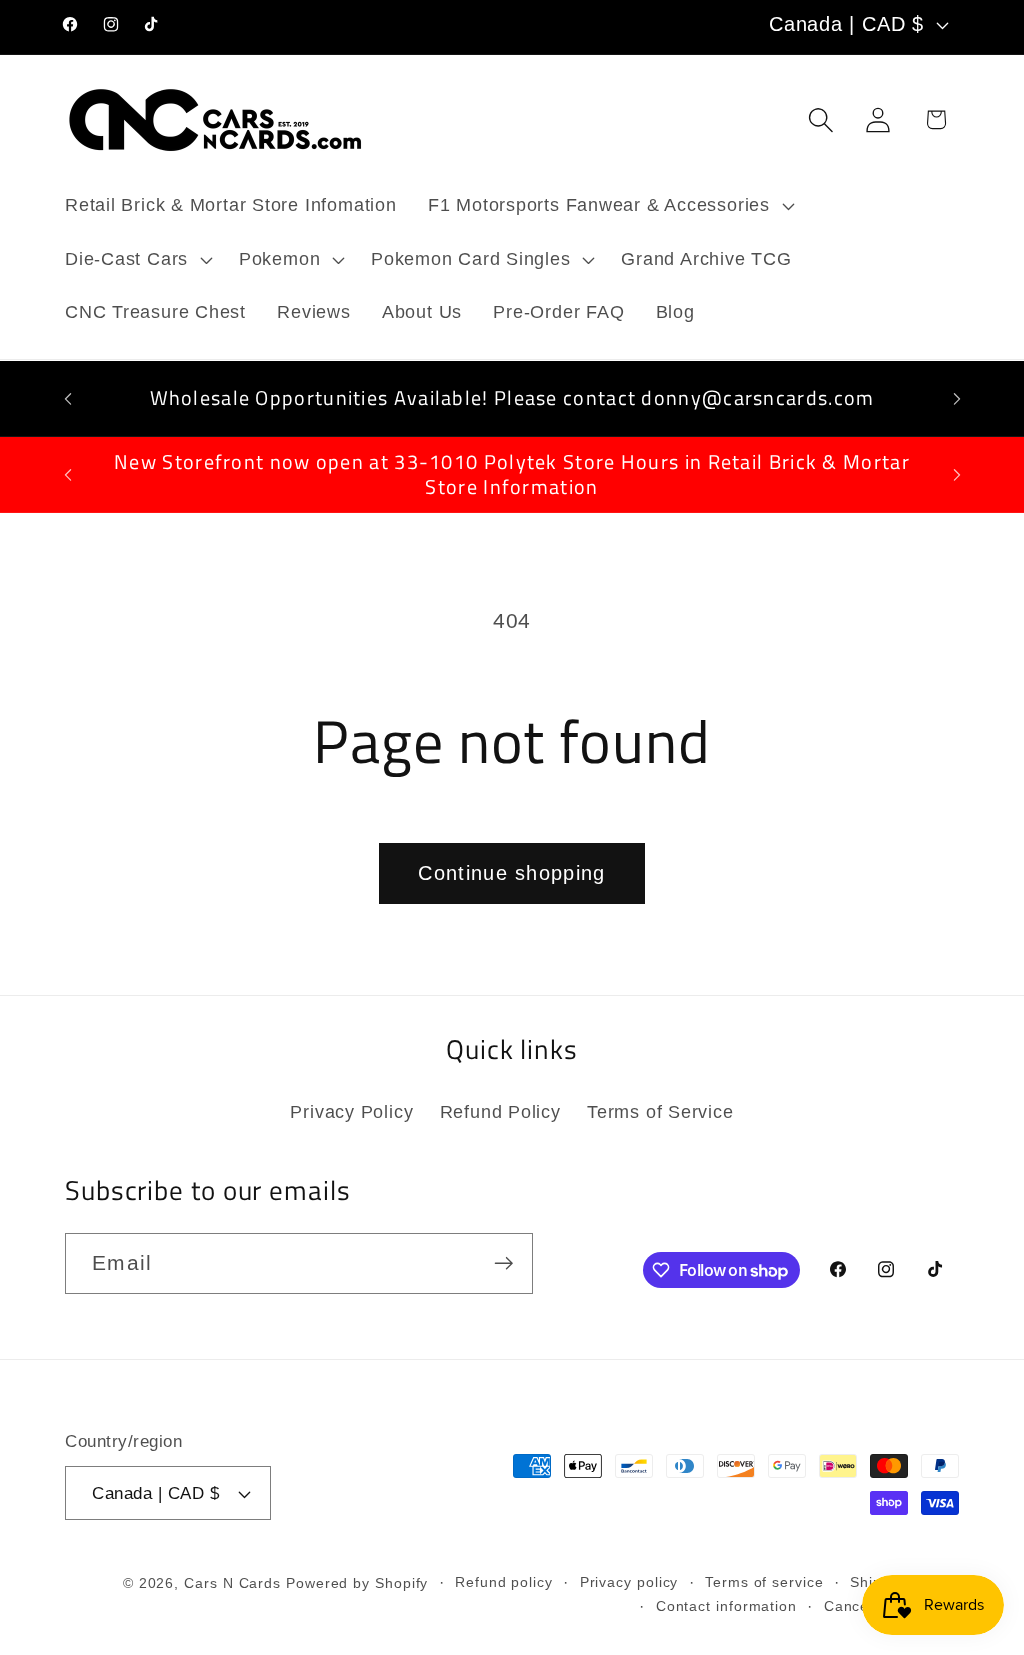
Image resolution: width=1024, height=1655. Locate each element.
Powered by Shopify (357, 1583)
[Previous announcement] (68, 398)
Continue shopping (511, 873)
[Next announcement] (957, 398)
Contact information (726, 1606)
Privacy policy (629, 1582)
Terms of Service (660, 1112)
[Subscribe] (503, 1263)
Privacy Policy (351, 1112)
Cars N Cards (232, 1583)
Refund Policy (500, 1112)
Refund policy (504, 1582)
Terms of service (764, 1582)
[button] (608, 206)
